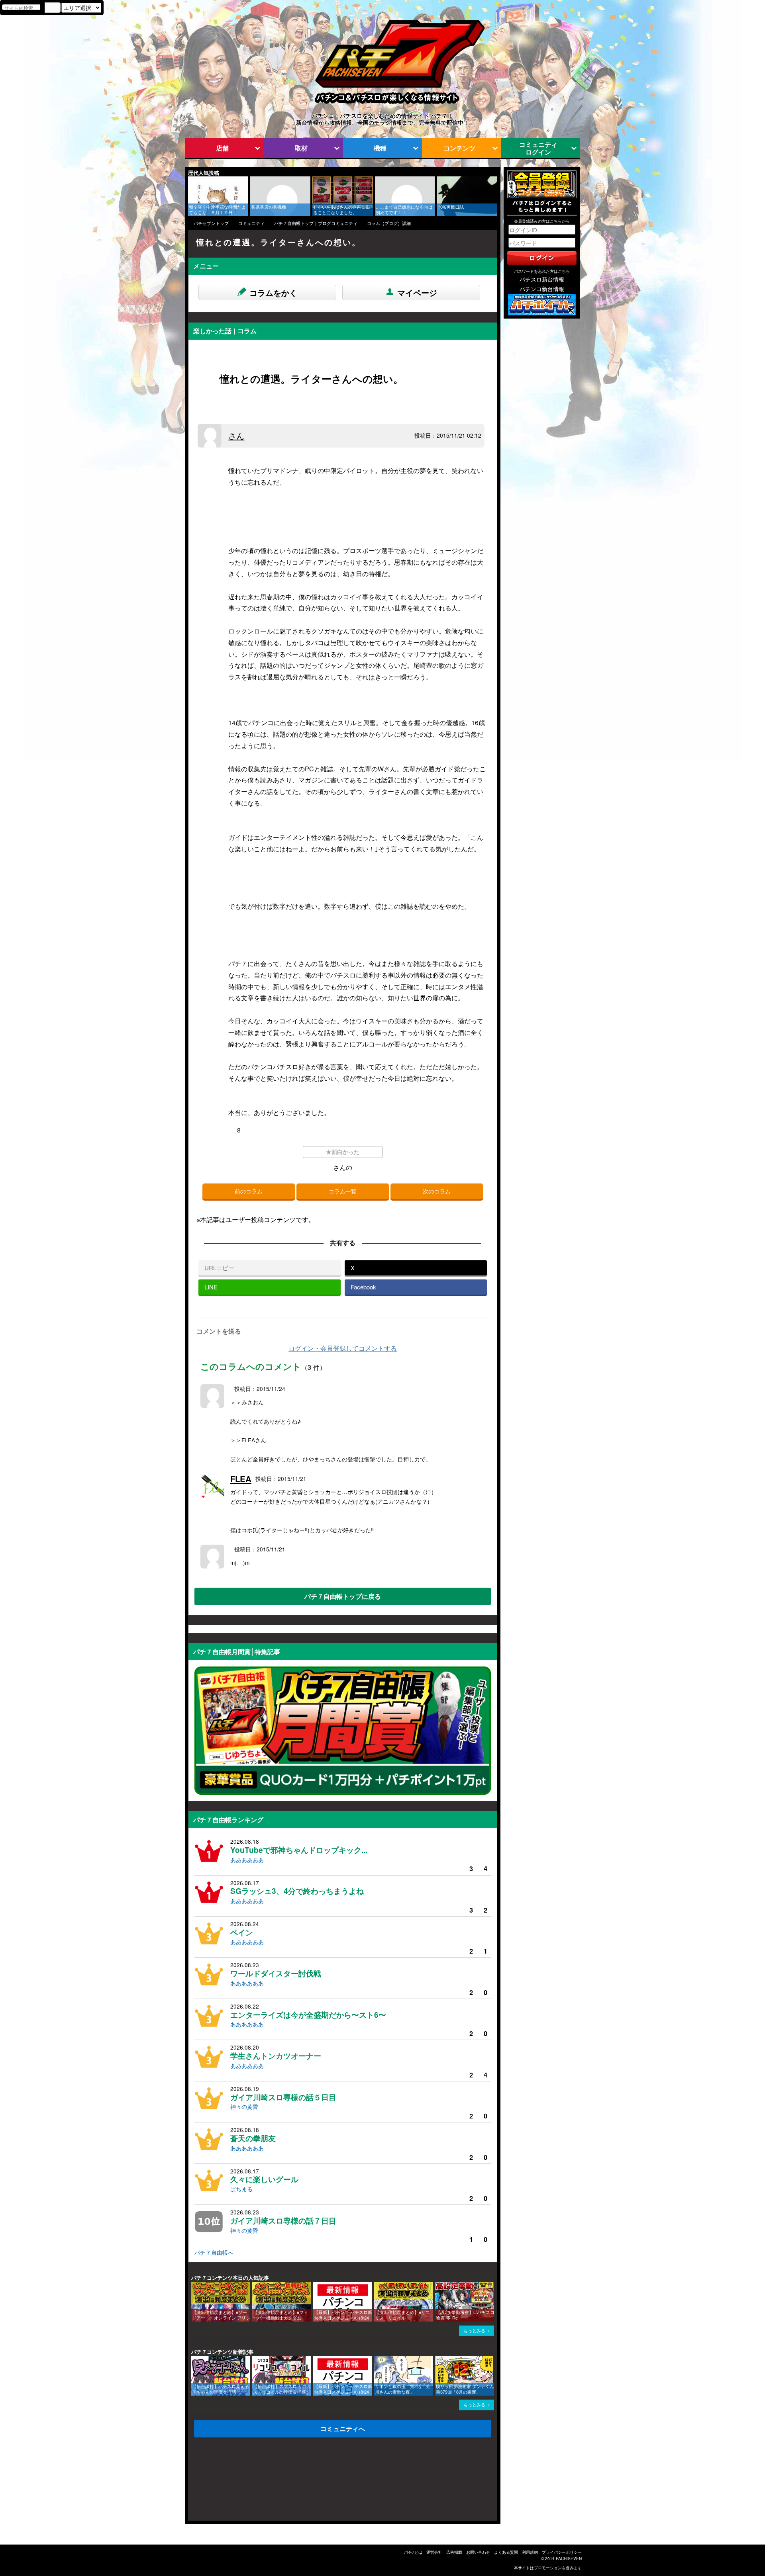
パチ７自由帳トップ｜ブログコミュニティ (316, 223)
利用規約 (530, 2552)
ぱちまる (241, 2189)
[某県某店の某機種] (253, 180)
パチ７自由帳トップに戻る (343, 1596)
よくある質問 (506, 2552)
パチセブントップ (211, 223)
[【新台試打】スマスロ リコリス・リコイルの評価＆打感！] (255, 2360)
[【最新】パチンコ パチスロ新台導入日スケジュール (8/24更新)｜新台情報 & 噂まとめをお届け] (316, 2286)
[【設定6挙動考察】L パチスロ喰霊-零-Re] (438, 2286)
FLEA (241, 1479)
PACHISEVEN (569, 2558)
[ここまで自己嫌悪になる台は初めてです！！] (378, 180)
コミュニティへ (343, 2428)
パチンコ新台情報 (542, 289)
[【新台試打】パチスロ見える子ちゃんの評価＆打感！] (194, 2360)
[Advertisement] (226, 2481)
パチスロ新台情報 (542, 279)
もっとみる (474, 2331)
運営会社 (434, 2552)
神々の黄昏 (244, 2107)
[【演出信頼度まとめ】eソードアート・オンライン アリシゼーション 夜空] (194, 2286)
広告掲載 (454, 2552)
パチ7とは (413, 2552)
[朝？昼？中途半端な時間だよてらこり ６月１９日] (191, 180)
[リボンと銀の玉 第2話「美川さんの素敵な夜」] (377, 2360)
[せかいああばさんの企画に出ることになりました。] (315, 180)
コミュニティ (251, 223)
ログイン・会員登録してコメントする (343, 1348)
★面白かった (343, 1152)
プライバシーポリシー (562, 2552)
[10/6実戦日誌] (440, 180)
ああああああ (247, 1860)
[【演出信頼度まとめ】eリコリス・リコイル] (377, 2286)
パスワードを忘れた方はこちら (542, 271)
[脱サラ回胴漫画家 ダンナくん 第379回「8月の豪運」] (438, 2360)
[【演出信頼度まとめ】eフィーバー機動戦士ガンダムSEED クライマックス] (255, 2286)
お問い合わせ (478, 2552)
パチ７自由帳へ (214, 2252)
